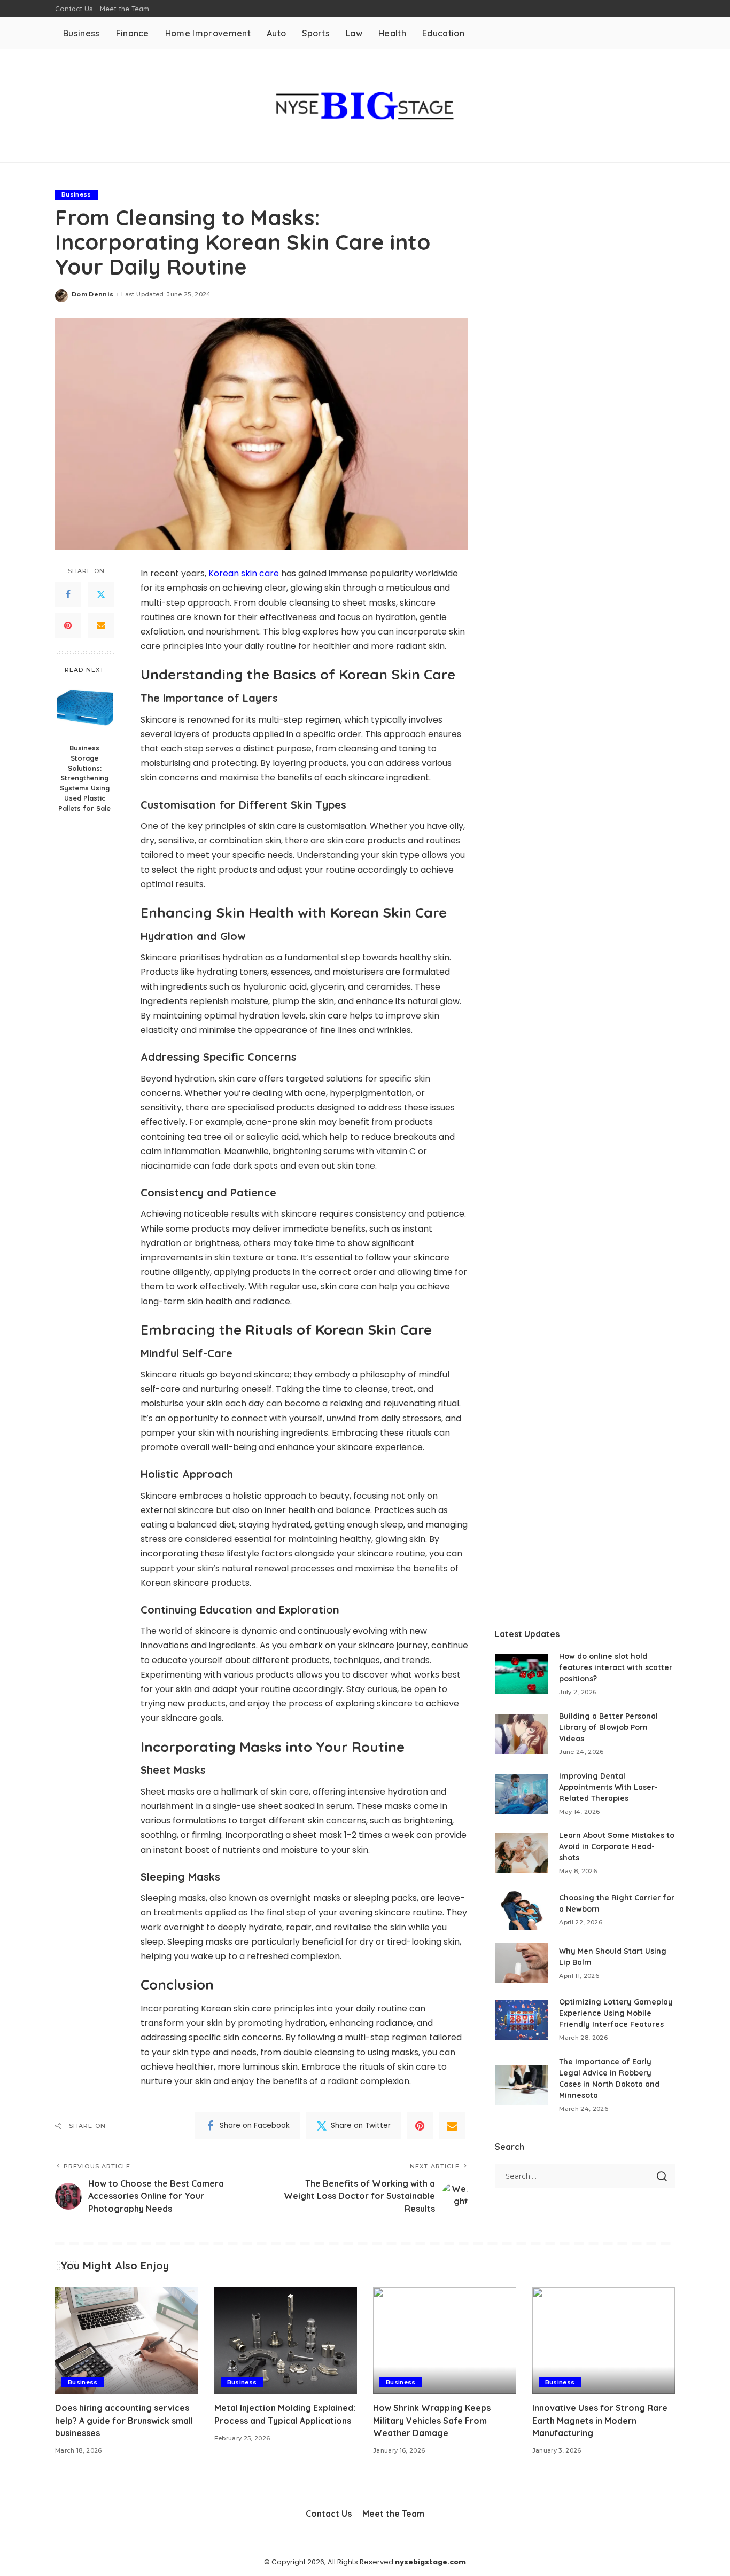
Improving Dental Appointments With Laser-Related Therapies (608, 1787)
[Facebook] (68, 594)
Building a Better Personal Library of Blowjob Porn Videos (608, 1727)
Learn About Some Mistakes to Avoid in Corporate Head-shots (617, 1846)
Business (76, 194)
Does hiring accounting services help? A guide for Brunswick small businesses (124, 2420)
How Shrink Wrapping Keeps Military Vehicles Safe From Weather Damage (432, 2420)
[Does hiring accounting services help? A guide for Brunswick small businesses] (127, 2341)
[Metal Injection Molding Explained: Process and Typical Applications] (286, 2341)
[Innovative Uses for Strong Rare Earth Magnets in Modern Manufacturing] (604, 2341)
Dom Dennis (92, 294)
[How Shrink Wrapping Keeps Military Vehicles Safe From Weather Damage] (445, 2341)
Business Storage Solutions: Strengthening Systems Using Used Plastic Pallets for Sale (84, 778)
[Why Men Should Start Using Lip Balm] (522, 1963)
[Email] (101, 625)
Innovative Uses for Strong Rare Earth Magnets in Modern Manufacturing (600, 2420)
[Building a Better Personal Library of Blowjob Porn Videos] (522, 1734)
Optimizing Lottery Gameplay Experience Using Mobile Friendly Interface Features (616, 2013)
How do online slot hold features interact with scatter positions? (616, 1667)
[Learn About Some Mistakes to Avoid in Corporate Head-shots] (522, 1853)
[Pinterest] (68, 625)
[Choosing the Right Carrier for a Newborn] (522, 1910)
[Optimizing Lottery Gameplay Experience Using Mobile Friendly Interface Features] (522, 2020)
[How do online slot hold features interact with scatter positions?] (522, 1674)
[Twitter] (101, 594)
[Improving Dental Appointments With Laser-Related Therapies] (522, 1794)
